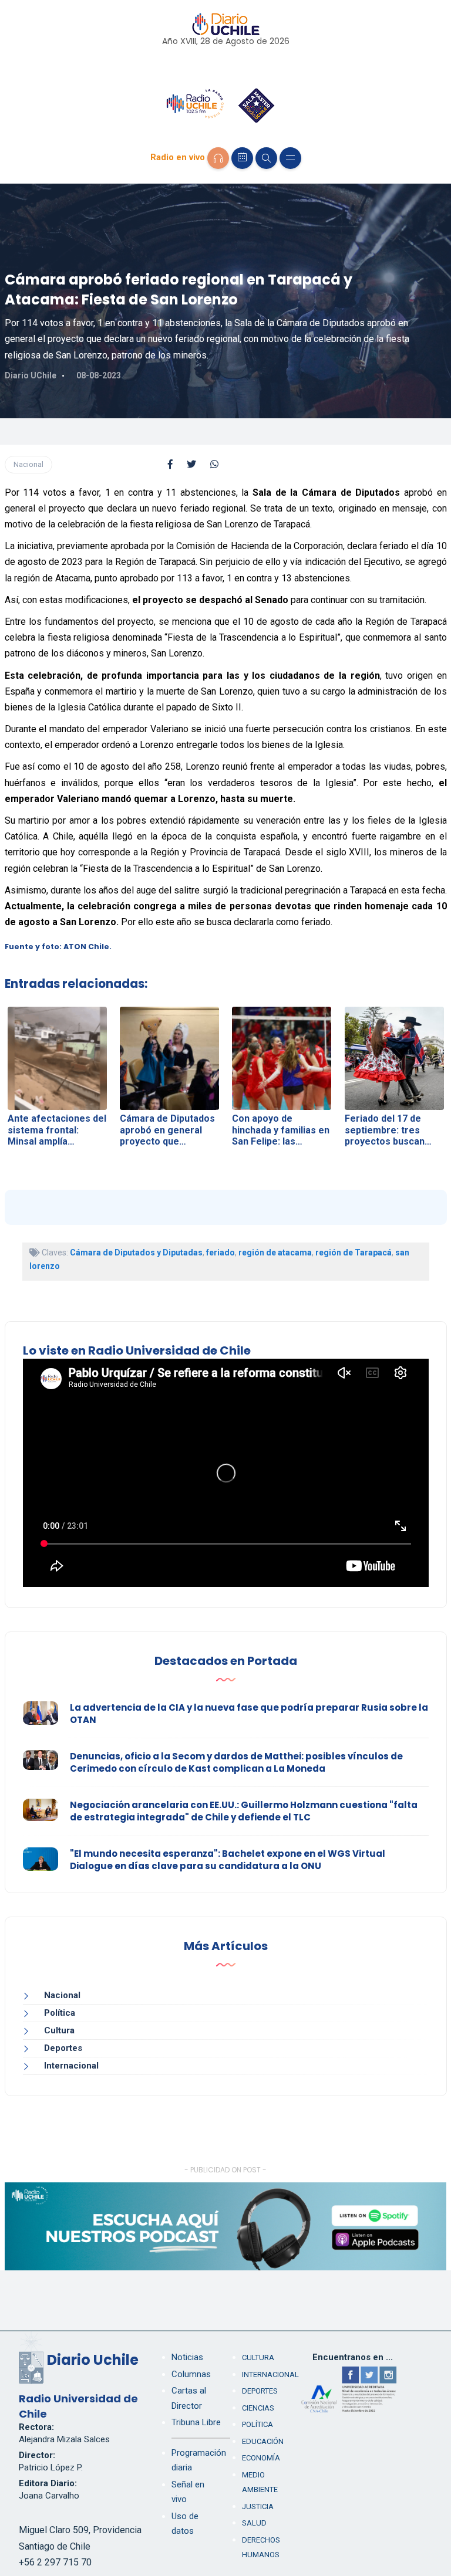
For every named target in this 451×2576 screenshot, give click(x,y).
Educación (263, 2441)
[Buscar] (266, 158)
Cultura (59, 2030)
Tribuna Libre (196, 2422)
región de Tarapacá (354, 1253)
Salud (254, 2523)
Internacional (71, 2066)
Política (60, 2013)
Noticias (187, 2357)
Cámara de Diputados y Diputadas (136, 1253)
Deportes (63, 2048)
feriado (221, 1253)
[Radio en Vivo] (218, 158)
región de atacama (275, 1253)
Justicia (258, 2506)
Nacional (28, 464)
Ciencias (258, 2408)
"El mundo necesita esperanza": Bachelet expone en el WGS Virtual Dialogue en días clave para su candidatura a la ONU (228, 1860)
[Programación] (242, 158)
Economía (261, 2458)
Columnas (191, 2374)
